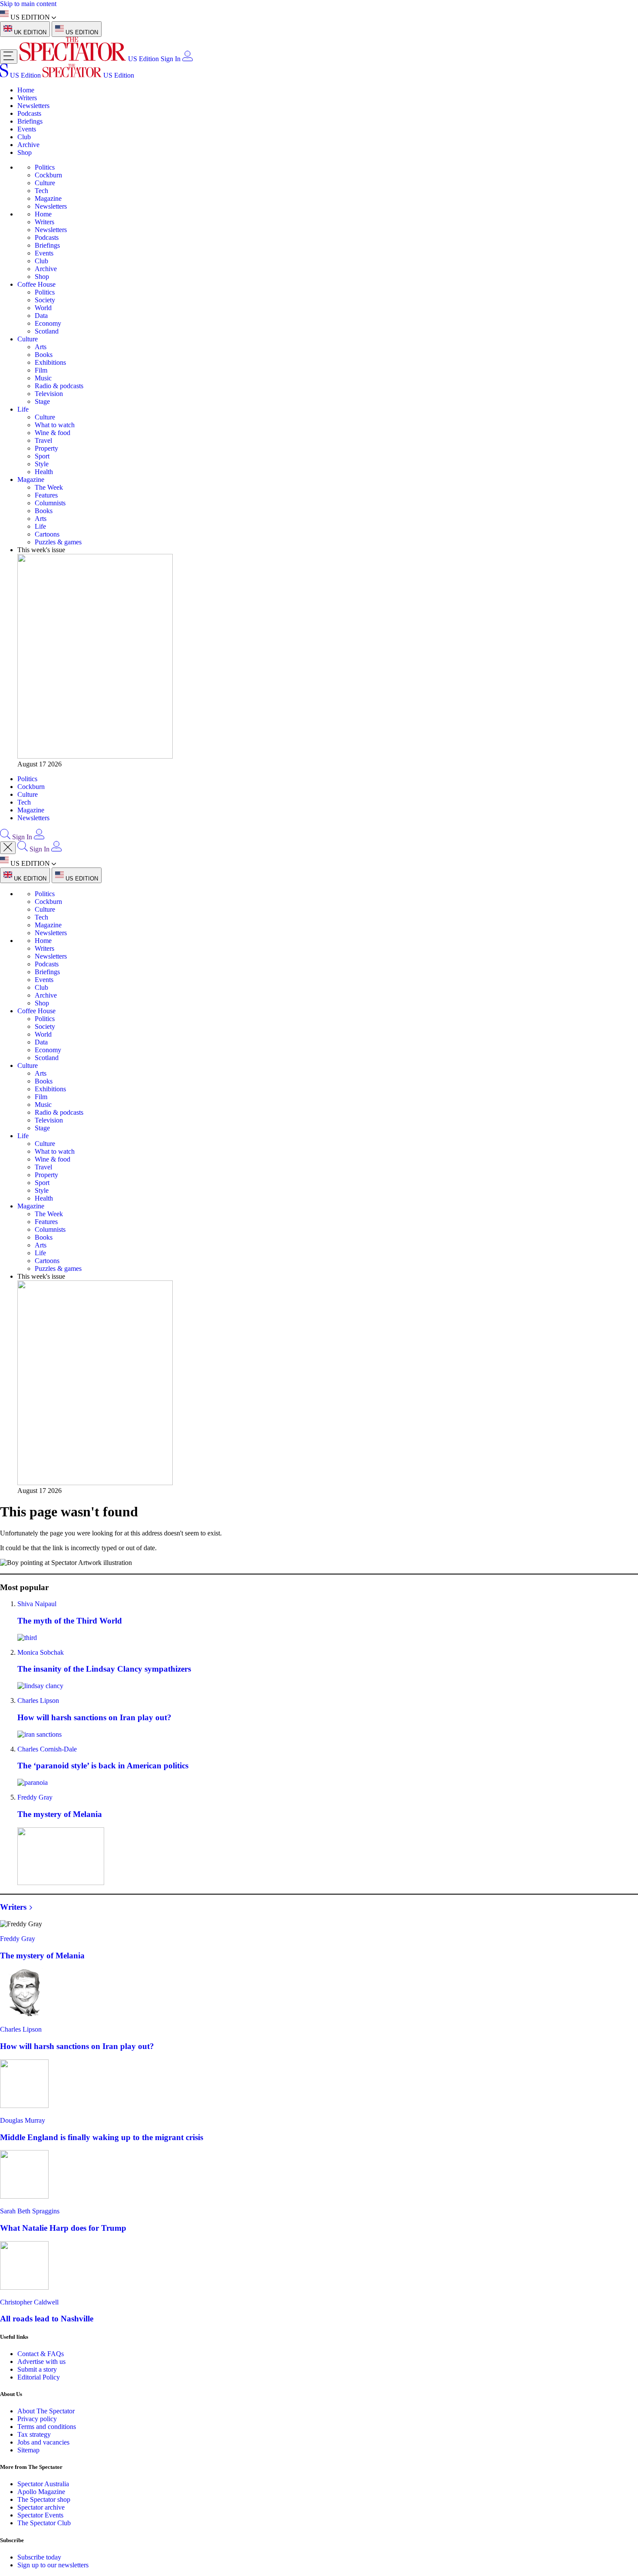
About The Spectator (46, 2411)
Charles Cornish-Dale (47, 1749)
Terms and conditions (47, 2427)
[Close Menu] (8, 848)
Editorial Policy (39, 2377)
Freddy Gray (35, 1797)
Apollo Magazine (41, 2492)
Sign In (171, 59)
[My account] (187, 59)
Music (43, 378)
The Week (49, 487)
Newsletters (33, 106)
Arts (41, 347)
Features (46, 495)
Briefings (30, 121)
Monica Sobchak (41, 1652)
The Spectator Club (44, 2523)
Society (45, 300)
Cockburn (48, 175)
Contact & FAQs (41, 2354)
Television (49, 394)
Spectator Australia (43, 2484)
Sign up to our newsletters (53, 2565)
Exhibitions (50, 362)
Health (44, 472)
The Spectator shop (44, 2499)
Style (42, 464)
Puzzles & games (58, 542)
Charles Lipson (38, 1700)
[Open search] (5, 837)
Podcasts (29, 113)
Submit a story (37, 2369)
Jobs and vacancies (43, 2442)
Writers (27, 98)
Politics (45, 167)
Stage (42, 401)
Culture (45, 183)
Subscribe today (39, 2557)
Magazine (48, 198)
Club (24, 137)
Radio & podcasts (59, 386)
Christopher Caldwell (29, 2302)
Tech (41, 191)
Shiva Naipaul (37, 1604)
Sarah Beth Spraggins (30, 2211)
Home (26, 90)
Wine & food (53, 433)
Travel (43, 440)
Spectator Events (40, 2515)
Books (44, 355)
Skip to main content (28, 4)
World (43, 308)
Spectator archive (41, 2507)
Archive (28, 145)
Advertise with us (41, 2362)
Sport (42, 456)
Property (46, 448)
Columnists (50, 503)
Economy (48, 323)
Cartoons (47, 534)
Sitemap (28, 2450)
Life (23, 409)
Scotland (47, 331)
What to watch (55, 425)
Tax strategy (34, 2434)
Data (41, 316)
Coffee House (36, 284)
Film (41, 370)
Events (27, 129)
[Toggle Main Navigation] (9, 57)
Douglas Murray (23, 2120)
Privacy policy (37, 2419)
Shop (25, 152)
